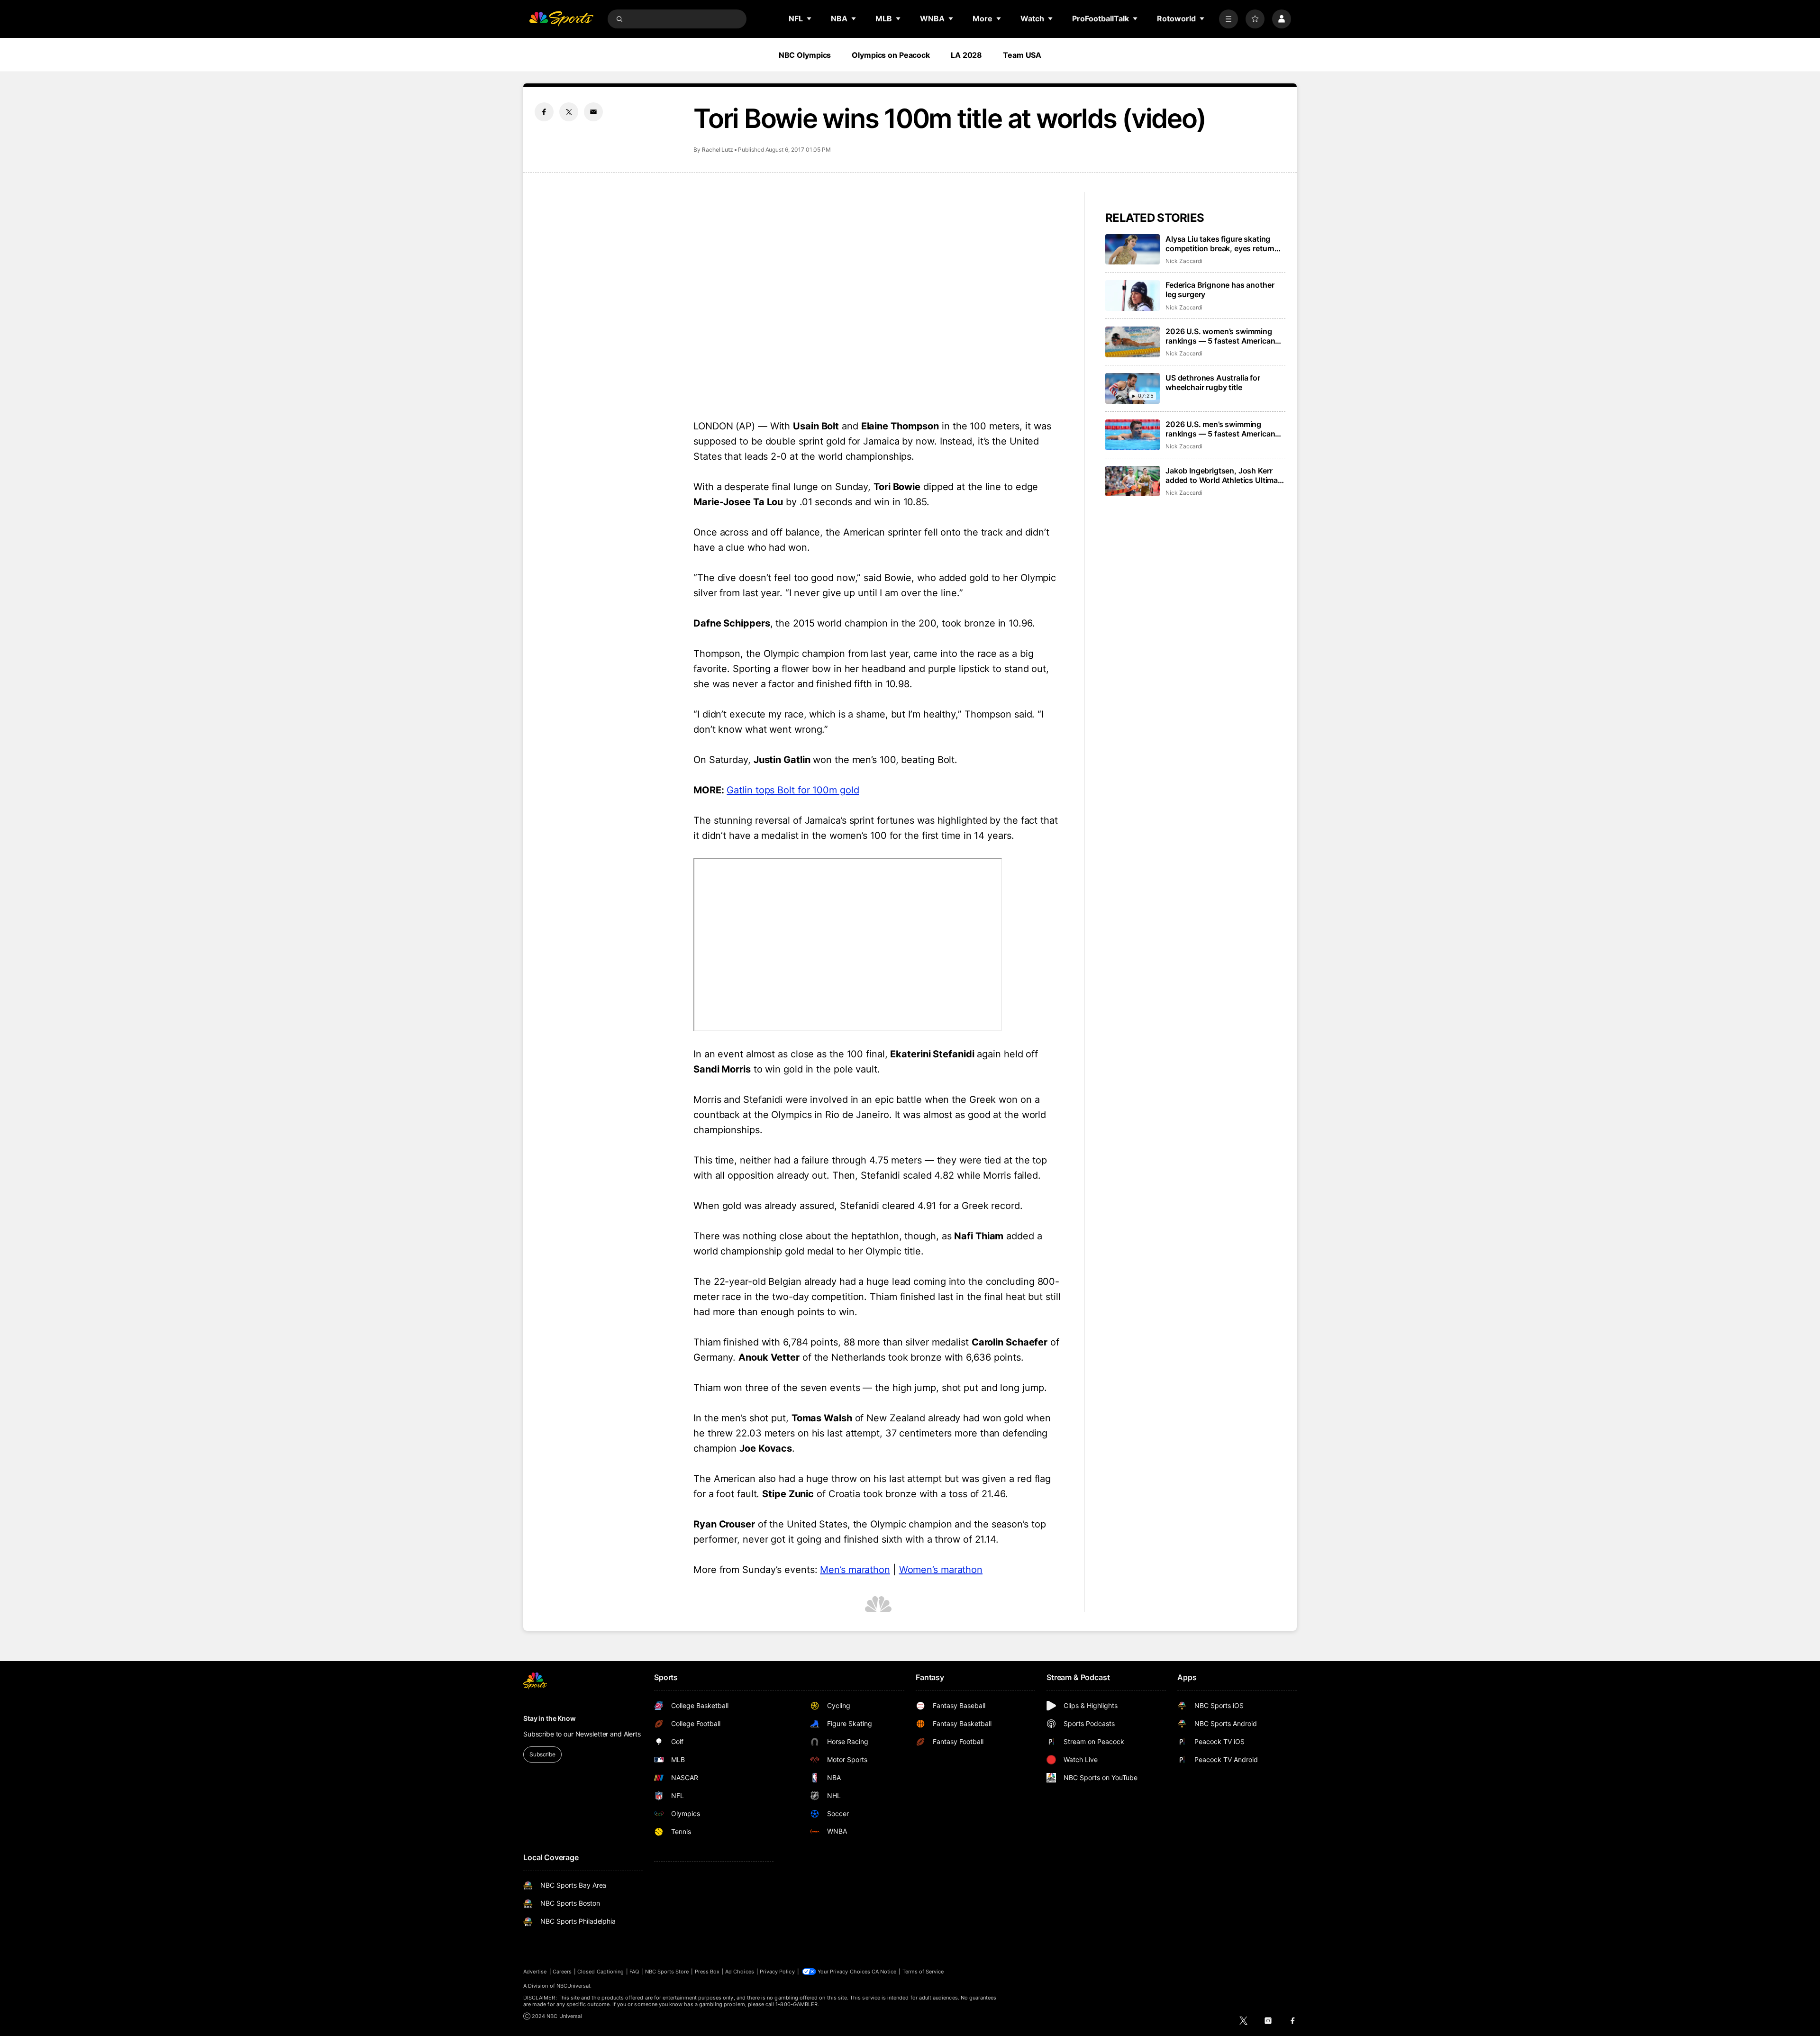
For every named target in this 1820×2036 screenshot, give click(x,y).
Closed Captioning (601, 1972)
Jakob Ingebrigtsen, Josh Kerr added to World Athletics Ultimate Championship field (1225, 475)
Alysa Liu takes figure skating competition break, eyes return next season (1220, 244)
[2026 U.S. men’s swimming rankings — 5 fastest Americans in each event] (1133, 435)
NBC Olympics (805, 55)
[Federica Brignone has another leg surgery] (1133, 295)
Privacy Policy (777, 1972)
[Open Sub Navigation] (810, 18)
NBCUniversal (573, 1986)
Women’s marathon (941, 1570)
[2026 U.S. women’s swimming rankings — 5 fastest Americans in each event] (1133, 342)
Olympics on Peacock (891, 55)
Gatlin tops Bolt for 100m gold (793, 790)
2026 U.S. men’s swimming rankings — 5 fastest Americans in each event (1222, 429)
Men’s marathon (855, 1570)
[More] (1228, 19)
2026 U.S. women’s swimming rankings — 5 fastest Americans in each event (1222, 336)
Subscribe (542, 1754)
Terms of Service (923, 1972)
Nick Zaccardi (1184, 261)
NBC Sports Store (667, 1972)
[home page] (561, 19)
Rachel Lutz (718, 150)
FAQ (634, 1972)
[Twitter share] (569, 112)
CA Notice (884, 1972)
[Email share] (593, 112)
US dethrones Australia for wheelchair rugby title (1213, 382)
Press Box (707, 1972)
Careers (562, 1972)
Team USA (1022, 55)
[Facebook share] (544, 112)
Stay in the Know (550, 1718)
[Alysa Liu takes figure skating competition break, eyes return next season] (1133, 250)
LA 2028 (966, 55)
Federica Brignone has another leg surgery (1220, 290)
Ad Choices (740, 1972)
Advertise (535, 1972)
